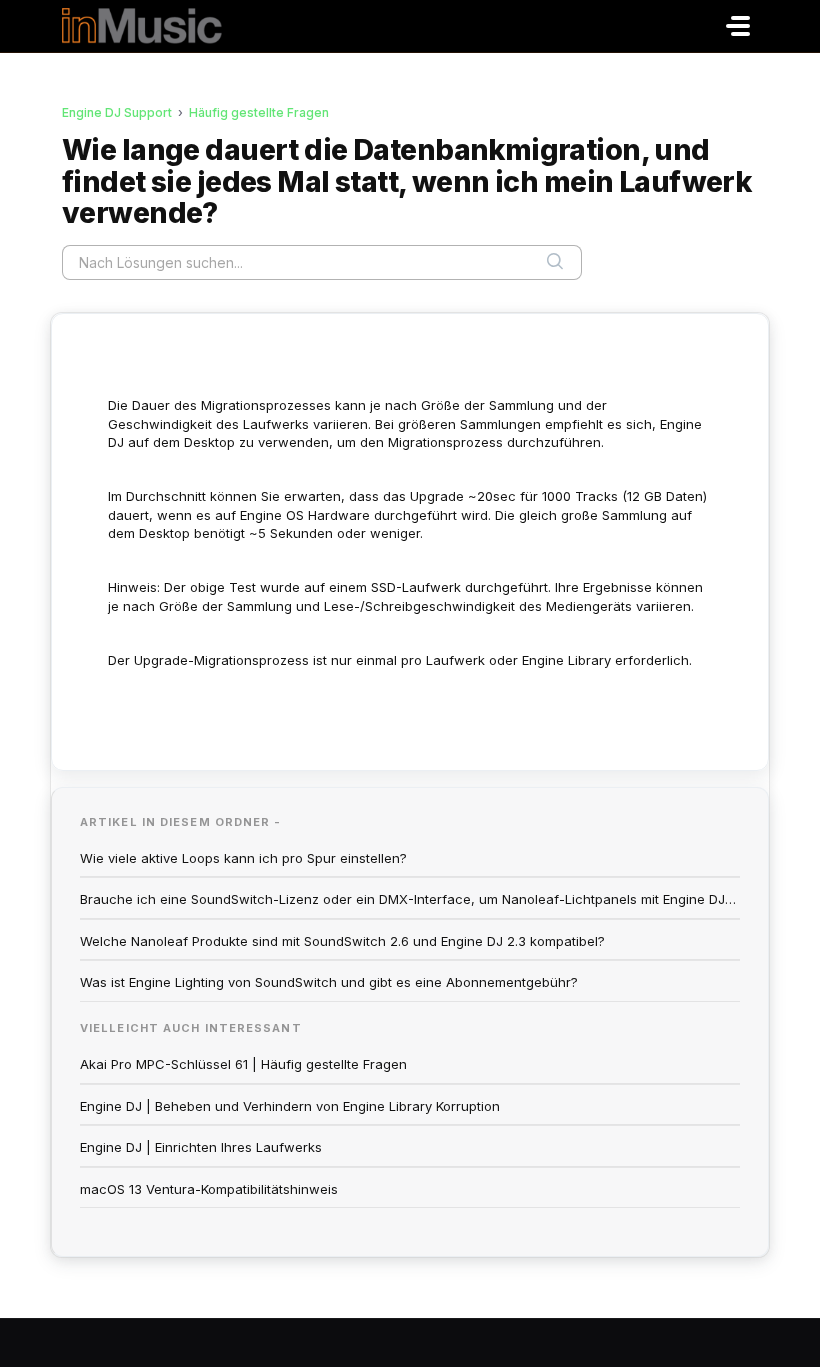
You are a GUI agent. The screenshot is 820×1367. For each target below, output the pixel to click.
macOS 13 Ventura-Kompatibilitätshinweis (209, 1189)
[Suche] (555, 262)
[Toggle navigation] (738, 26)
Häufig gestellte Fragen (259, 112)
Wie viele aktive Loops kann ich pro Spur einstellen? (243, 858)
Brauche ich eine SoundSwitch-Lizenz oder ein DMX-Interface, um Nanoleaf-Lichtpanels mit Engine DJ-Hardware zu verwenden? (410, 899)
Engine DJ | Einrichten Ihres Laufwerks (201, 1147)
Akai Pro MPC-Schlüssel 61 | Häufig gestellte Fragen (243, 1064)
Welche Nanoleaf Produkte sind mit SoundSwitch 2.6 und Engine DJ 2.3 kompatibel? (342, 941)
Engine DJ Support (117, 112)
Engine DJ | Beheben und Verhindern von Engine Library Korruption (290, 1106)
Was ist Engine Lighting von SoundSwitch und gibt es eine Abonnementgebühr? (329, 982)
